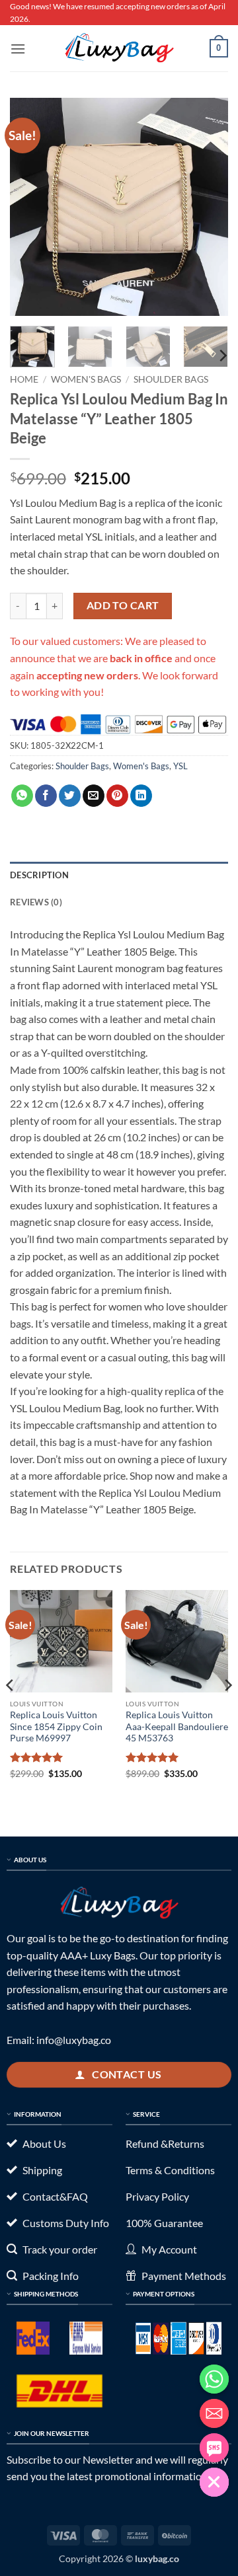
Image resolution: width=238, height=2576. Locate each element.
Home (24, 379)
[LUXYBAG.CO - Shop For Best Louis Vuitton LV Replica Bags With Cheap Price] (119, 48)
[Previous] (31, 207)
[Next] (207, 207)
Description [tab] (39, 875)
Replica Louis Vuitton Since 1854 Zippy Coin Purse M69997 (56, 1726)
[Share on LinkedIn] (141, 796)
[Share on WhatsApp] (22, 796)
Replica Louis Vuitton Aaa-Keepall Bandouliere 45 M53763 (177, 1726)
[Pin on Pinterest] (117, 796)
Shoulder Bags (171, 379)
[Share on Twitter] (70, 796)
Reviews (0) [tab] (36, 902)
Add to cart (123, 605)
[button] (18, 49)
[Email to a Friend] (94, 796)
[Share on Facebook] (46, 796)
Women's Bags (86, 379)
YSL (180, 766)
